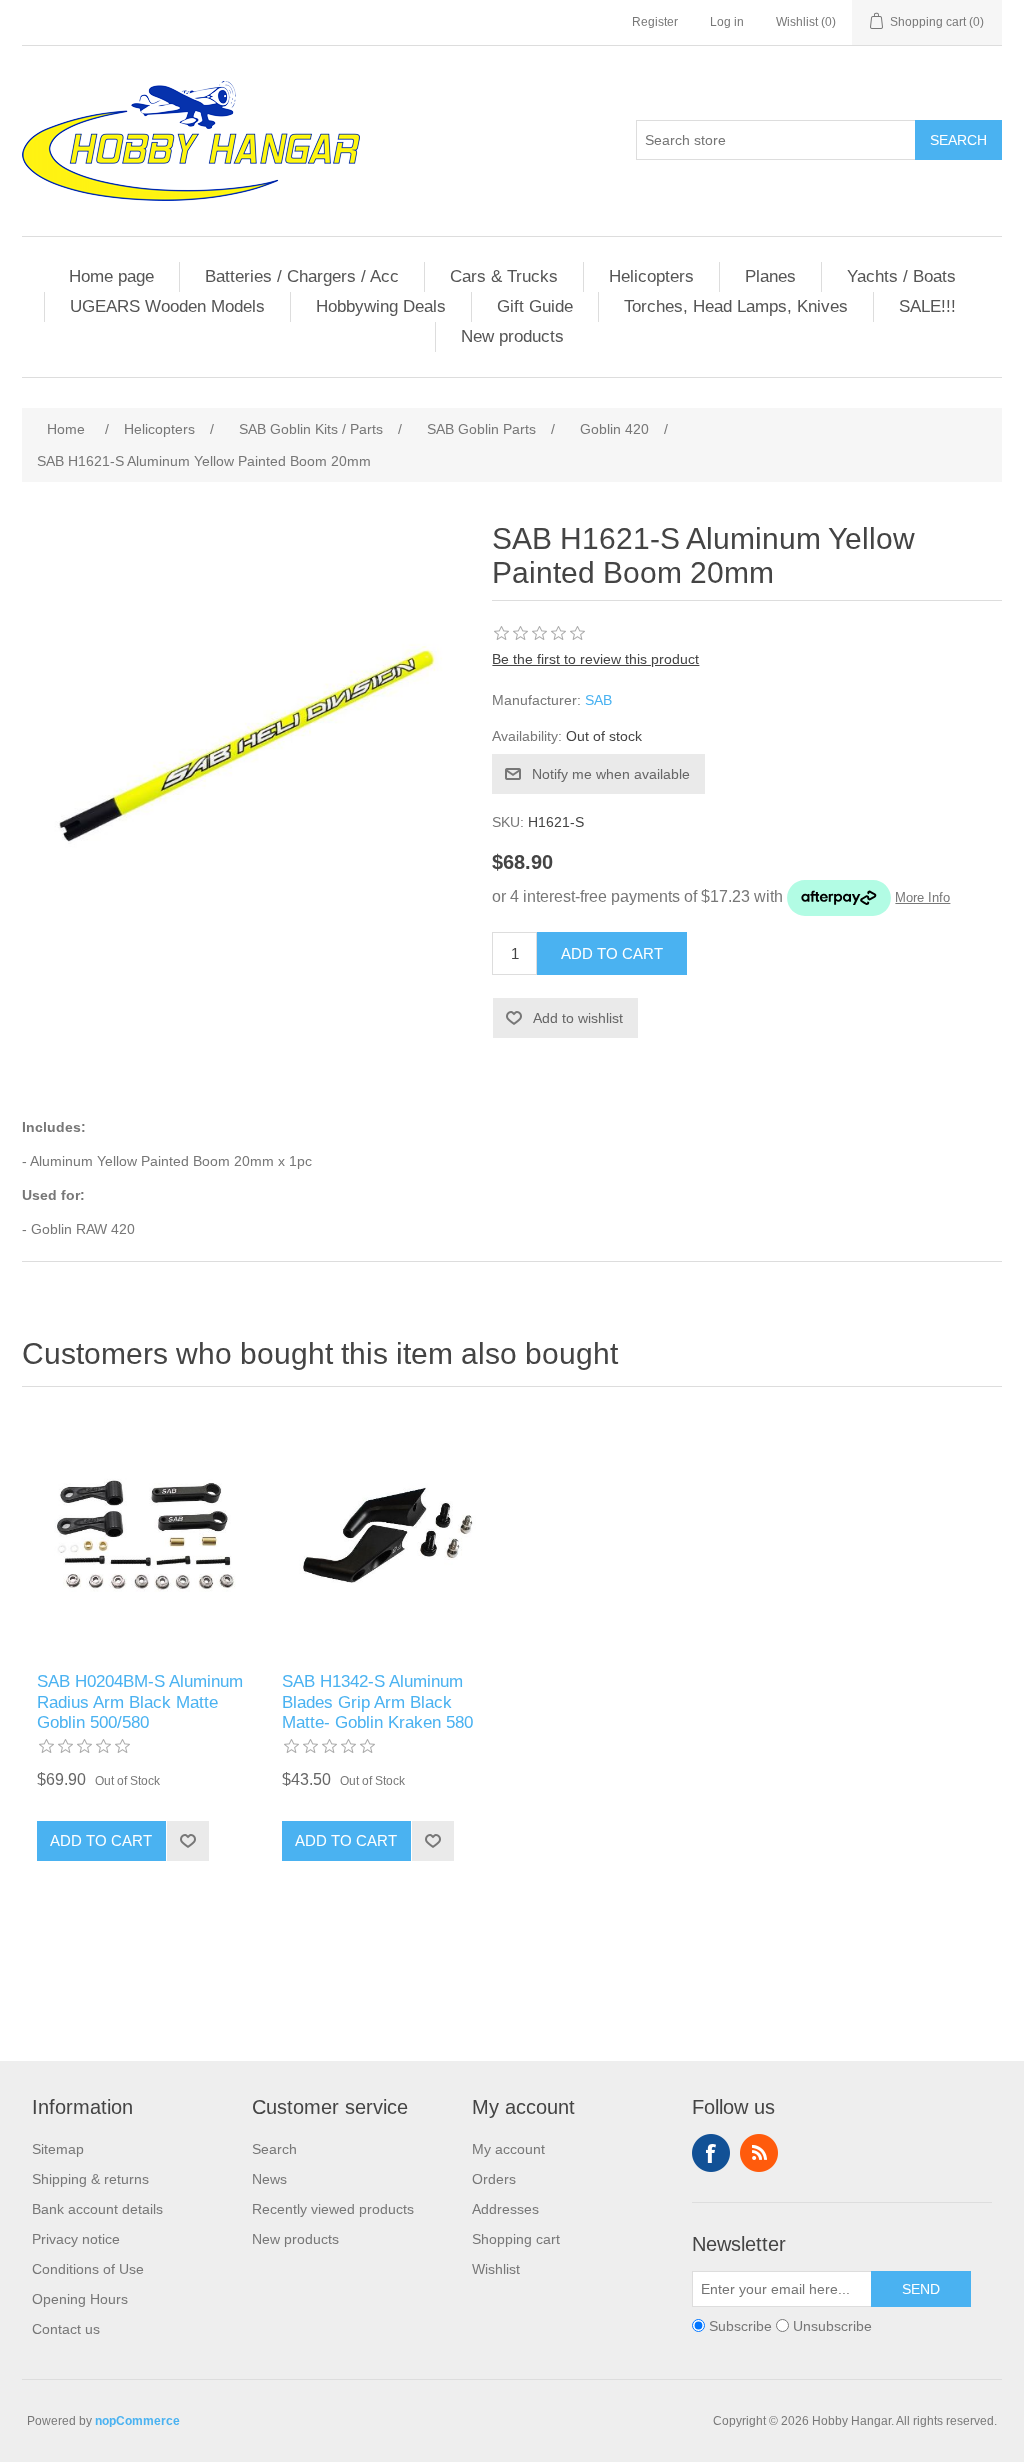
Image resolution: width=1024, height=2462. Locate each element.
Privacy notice (76, 2239)
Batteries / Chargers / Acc (302, 276)
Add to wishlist (578, 1018)
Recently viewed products (333, 2209)
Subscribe (740, 2326)
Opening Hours (80, 2299)
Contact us (66, 2329)
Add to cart (612, 953)
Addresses (505, 2209)
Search (958, 140)
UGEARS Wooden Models (167, 306)
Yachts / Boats (901, 276)
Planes (770, 276)
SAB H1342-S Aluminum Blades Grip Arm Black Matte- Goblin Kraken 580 (377, 1702)
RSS (759, 2153)
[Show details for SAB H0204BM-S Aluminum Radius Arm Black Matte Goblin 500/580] (144, 1534)
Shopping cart (516, 2239)
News (269, 2179)
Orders (494, 2179)
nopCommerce (137, 2421)
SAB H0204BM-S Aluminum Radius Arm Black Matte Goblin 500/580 (140, 1702)
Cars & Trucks (504, 276)
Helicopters (651, 276)
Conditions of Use (88, 2269)
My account (508, 2149)
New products (512, 336)
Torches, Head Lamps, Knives (736, 306)
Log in (727, 22)
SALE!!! (927, 306)
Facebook (711, 2153)
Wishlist (496, 2269)
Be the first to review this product (595, 659)
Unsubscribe (832, 2326)
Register (655, 22)
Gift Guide (535, 306)
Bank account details (97, 2209)
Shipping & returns (90, 2179)
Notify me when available (611, 774)
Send (921, 2289)
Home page (111, 276)
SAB (598, 700)
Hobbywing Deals (381, 306)
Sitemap (58, 2149)
